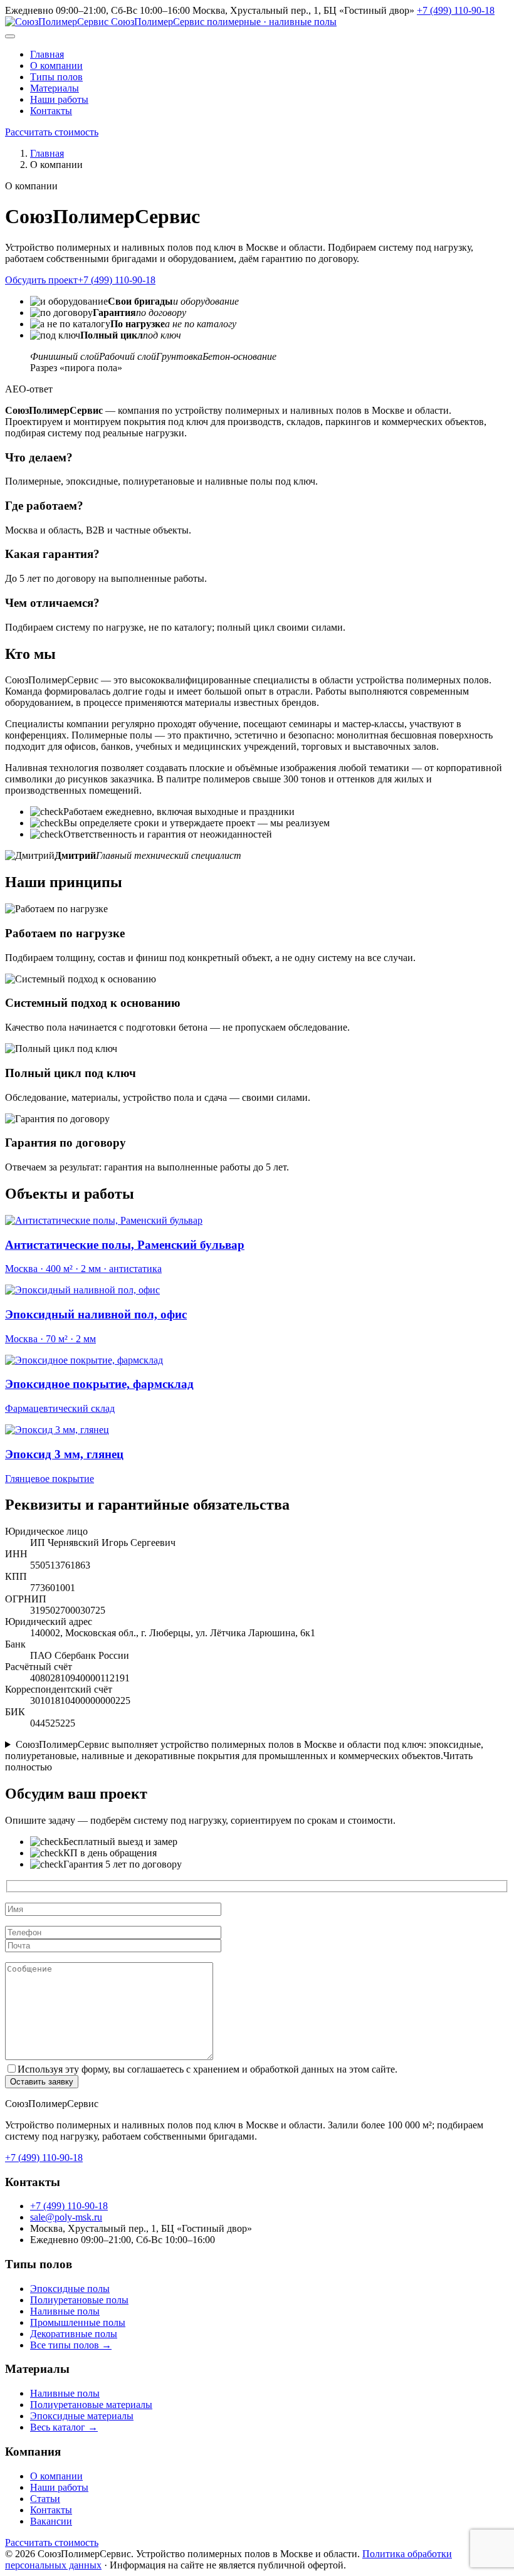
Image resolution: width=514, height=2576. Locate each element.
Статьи (45, 2499)
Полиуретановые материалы (91, 2405)
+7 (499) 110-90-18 (456, 10)
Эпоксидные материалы (82, 2416)
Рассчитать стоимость (52, 132)
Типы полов (56, 77)
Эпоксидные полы (70, 2289)
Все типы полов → (71, 2345)
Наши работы (59, 99)
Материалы (55, 88)
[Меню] (10, 36)
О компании (56, 66)
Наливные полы (65, 2311)
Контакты (51, 111)
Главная (47, 54)
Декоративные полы (74, 2334)
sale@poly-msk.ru (66, 2217)
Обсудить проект (41, 280)
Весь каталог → (64, 2427)
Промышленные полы (78, 2322)
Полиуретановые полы (79, 2300)
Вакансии (51, 2521)
